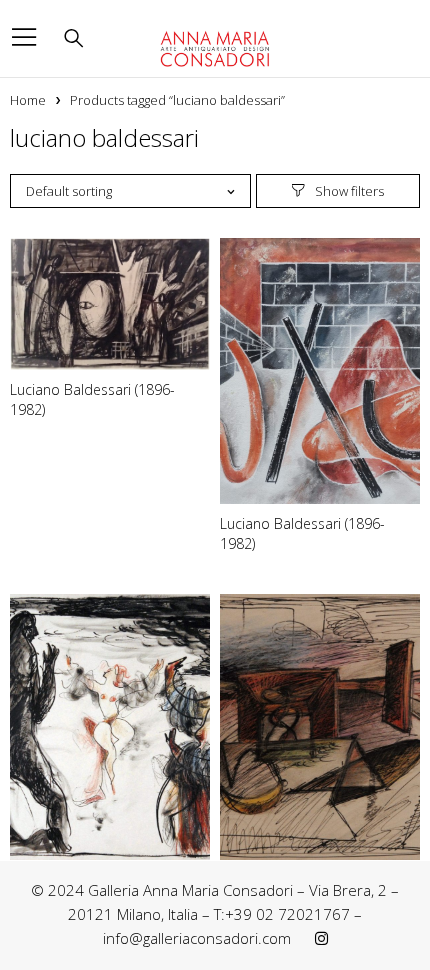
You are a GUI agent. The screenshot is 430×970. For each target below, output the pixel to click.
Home (28, 100)
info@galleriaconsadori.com (197, 938)
